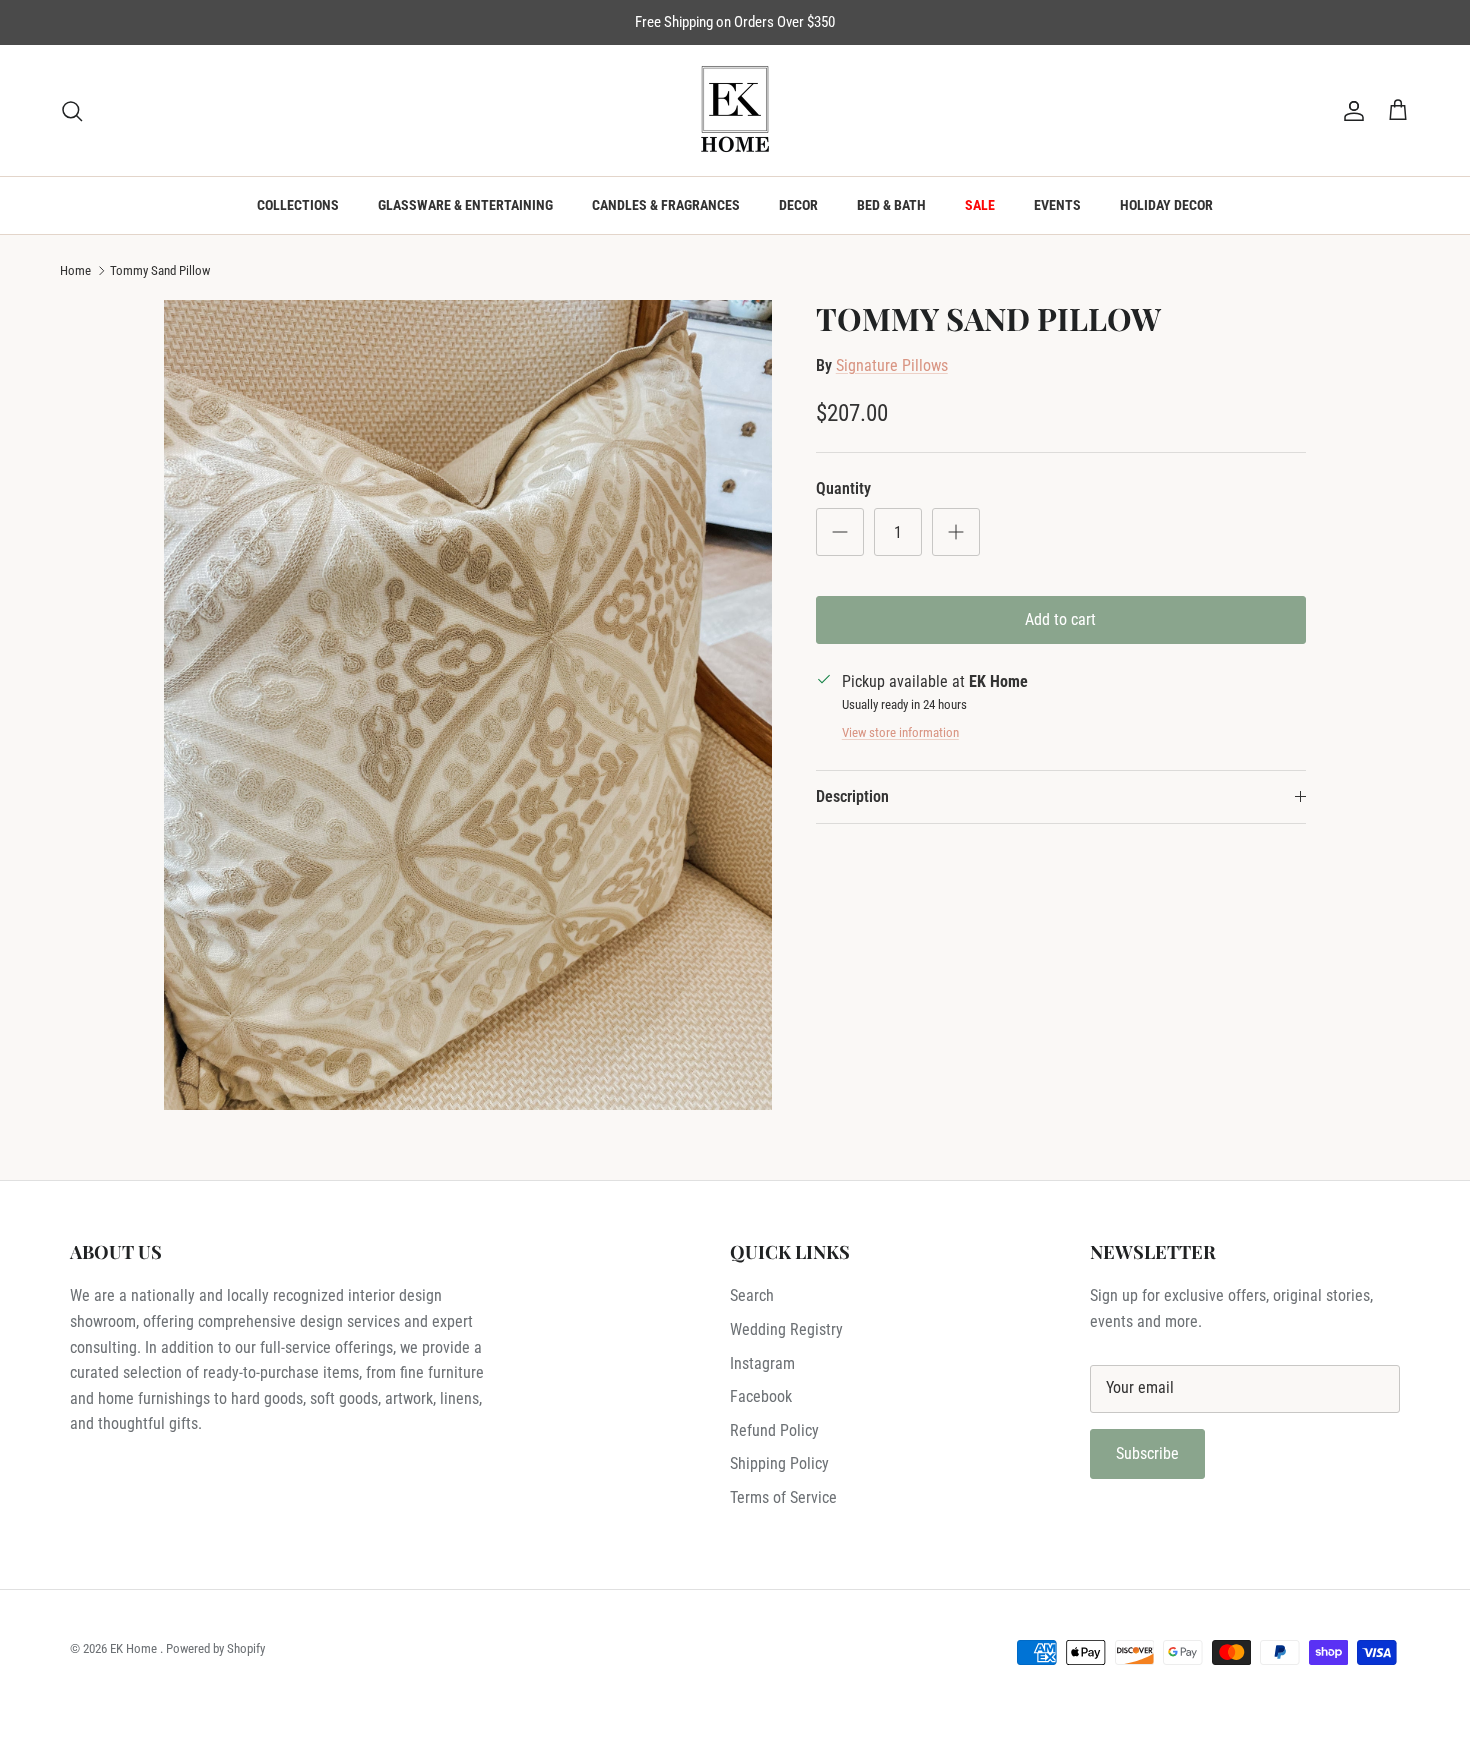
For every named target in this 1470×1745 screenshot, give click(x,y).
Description (852, 796)
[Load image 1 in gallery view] (468, 705)
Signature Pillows (892, 365)
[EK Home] (735, 110)
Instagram (762, 1363)
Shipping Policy (779, 1463)
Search (752, 1295)
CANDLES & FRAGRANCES (666, 205)
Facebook (761, 1396)
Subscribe (1147, 1453)
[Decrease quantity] (840, 532)
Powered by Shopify (215, 1648)
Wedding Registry (786, 1329)
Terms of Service (783, 1497)
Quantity (843, 488)
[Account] (1350, 111)
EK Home (135, 1648)
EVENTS (1057, 205)
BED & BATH (891, 205)
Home (75, 270)
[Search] (72, 111)
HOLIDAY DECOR (1166, 205)
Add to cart (1060, 619)
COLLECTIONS (298, 205)
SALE (980, 205)
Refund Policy (774, 1430)
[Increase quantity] (956, 532)
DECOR (798, 205)
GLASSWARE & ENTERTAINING (465, 205)
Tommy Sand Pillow (160, 270)
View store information (900, 732)
